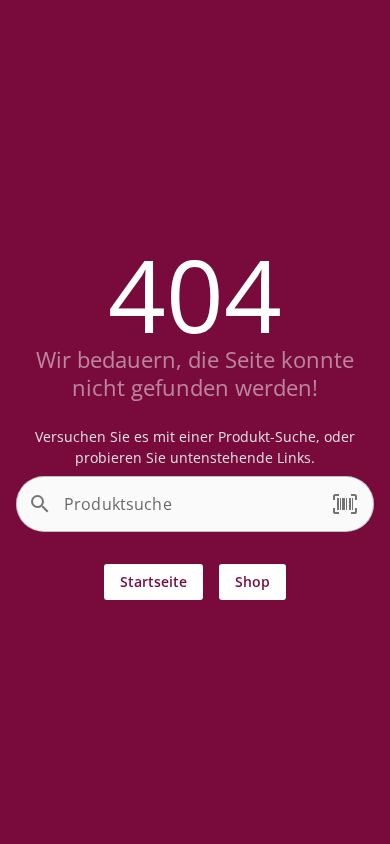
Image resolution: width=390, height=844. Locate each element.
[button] (345, 504)
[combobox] (190, 512)
